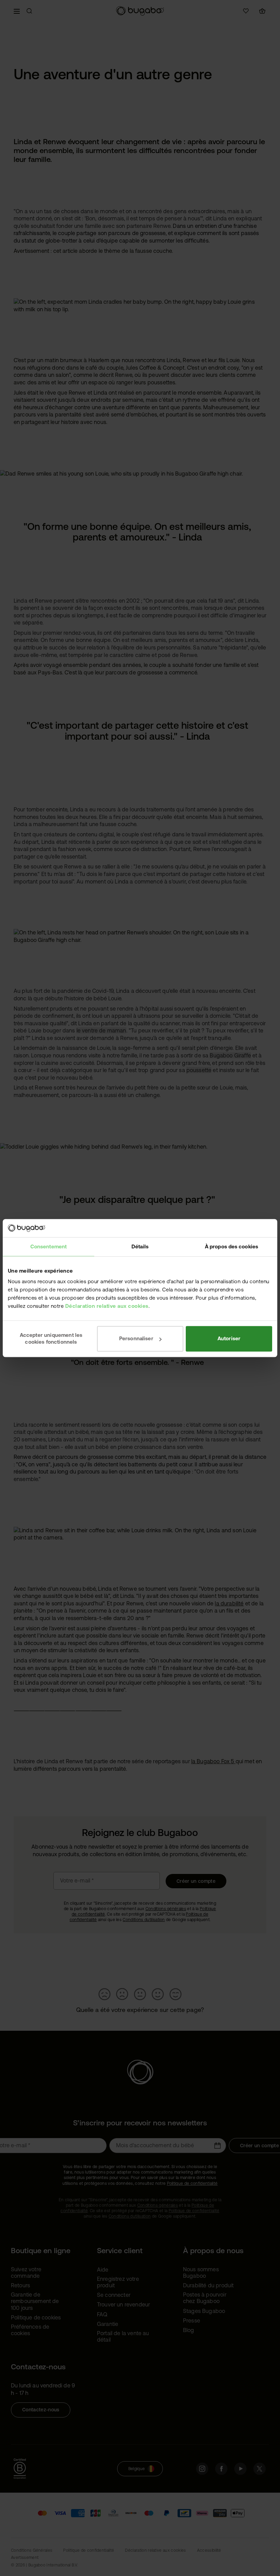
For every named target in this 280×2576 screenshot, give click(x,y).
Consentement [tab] (48, 1246)
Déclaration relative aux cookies (107, 1306)
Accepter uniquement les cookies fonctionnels (51, 1338)
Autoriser (229, 1338)
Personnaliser (136, 1338)
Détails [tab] (140, 1246)
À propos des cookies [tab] (232, 1246)
